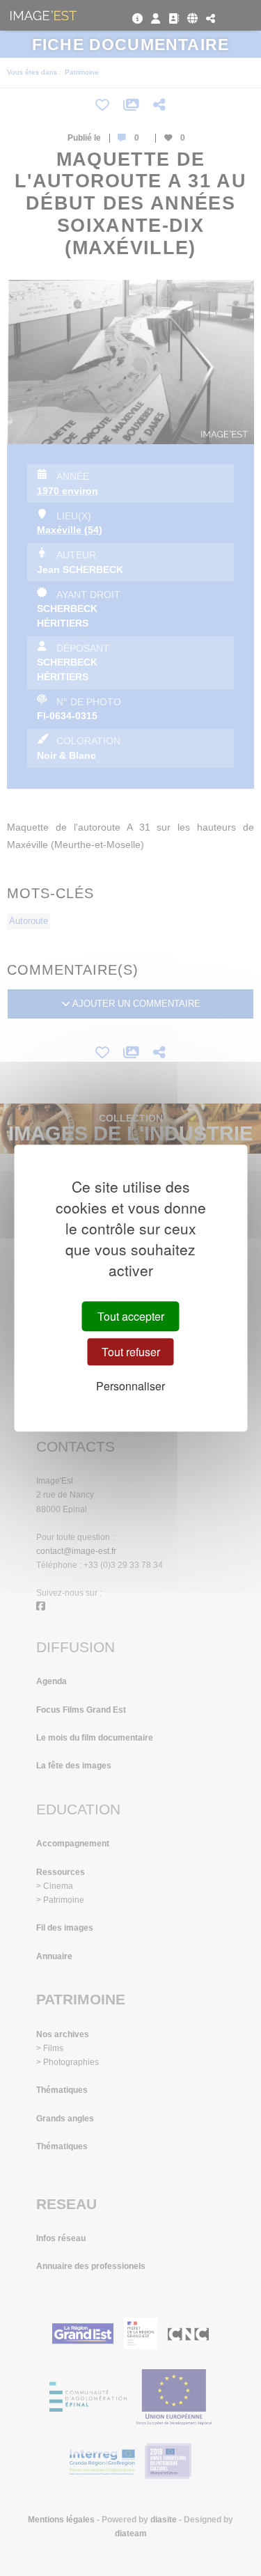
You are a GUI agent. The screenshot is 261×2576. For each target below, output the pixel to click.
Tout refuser (131, 1352)
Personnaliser (130, 1387)
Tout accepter (131, 1316)
